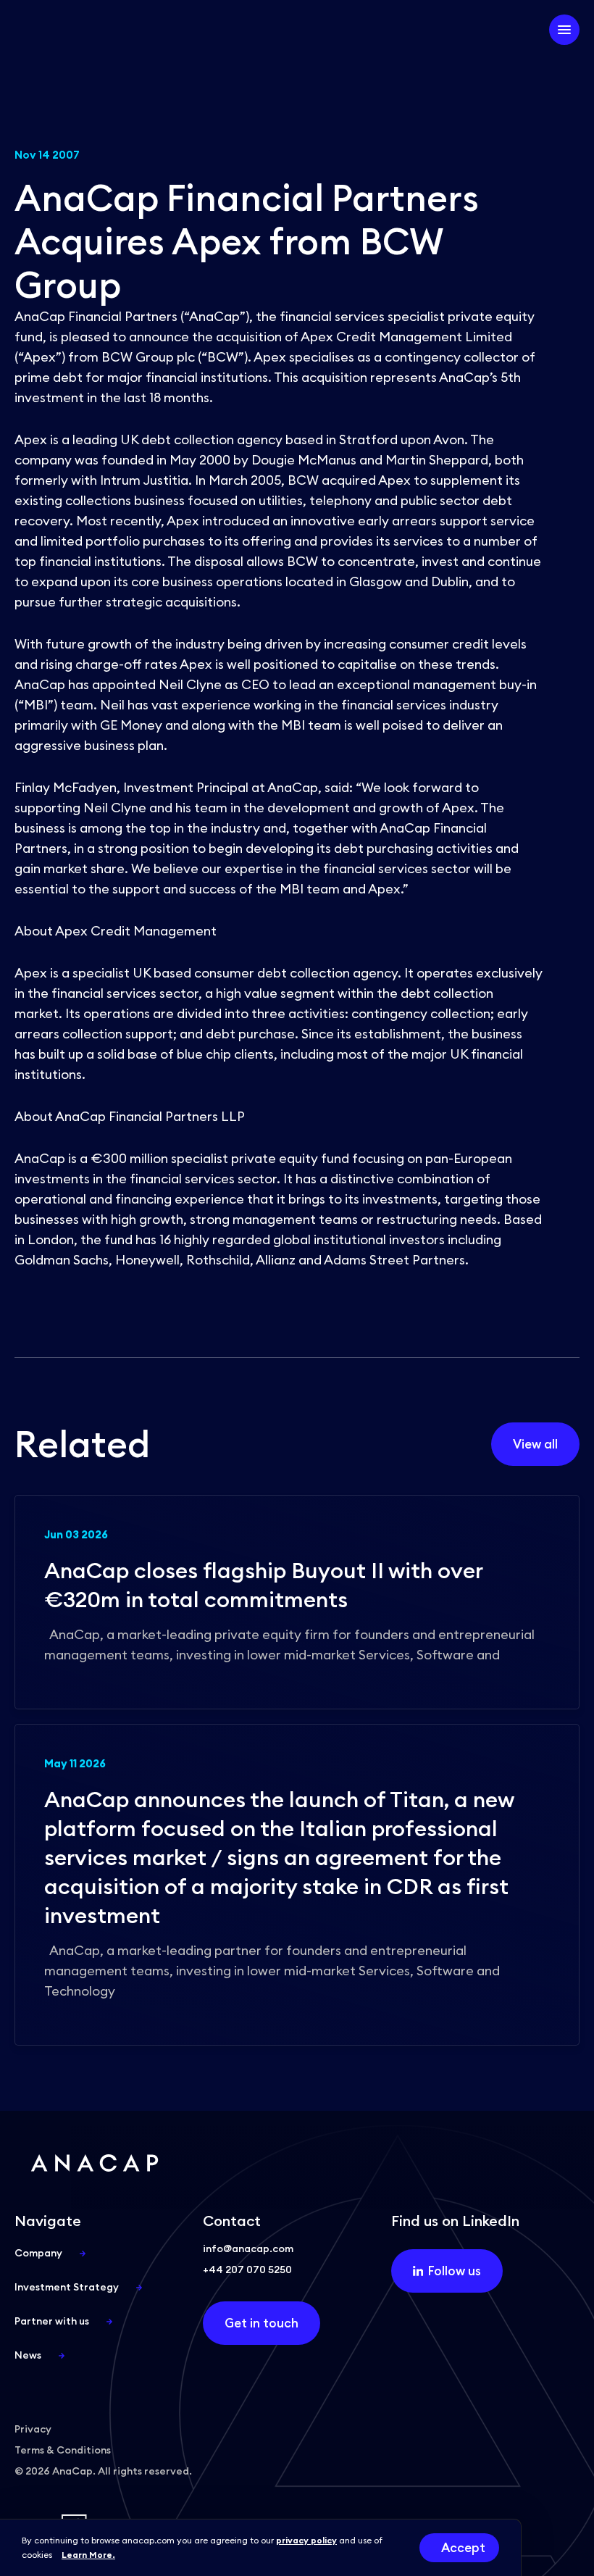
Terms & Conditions (63, 2450)
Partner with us (52, 2321)
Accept (463, 2548)
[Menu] (564, 30)
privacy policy (306, 2540)
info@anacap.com (248, 2248)
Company (38, 2253)
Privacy (33, 2429)
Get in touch (262, 2323)
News (28, 2355)
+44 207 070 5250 (247, 2269)
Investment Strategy (67, 2287)
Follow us (455, 2271)
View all (535, 1444)
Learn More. (88, 2555)
